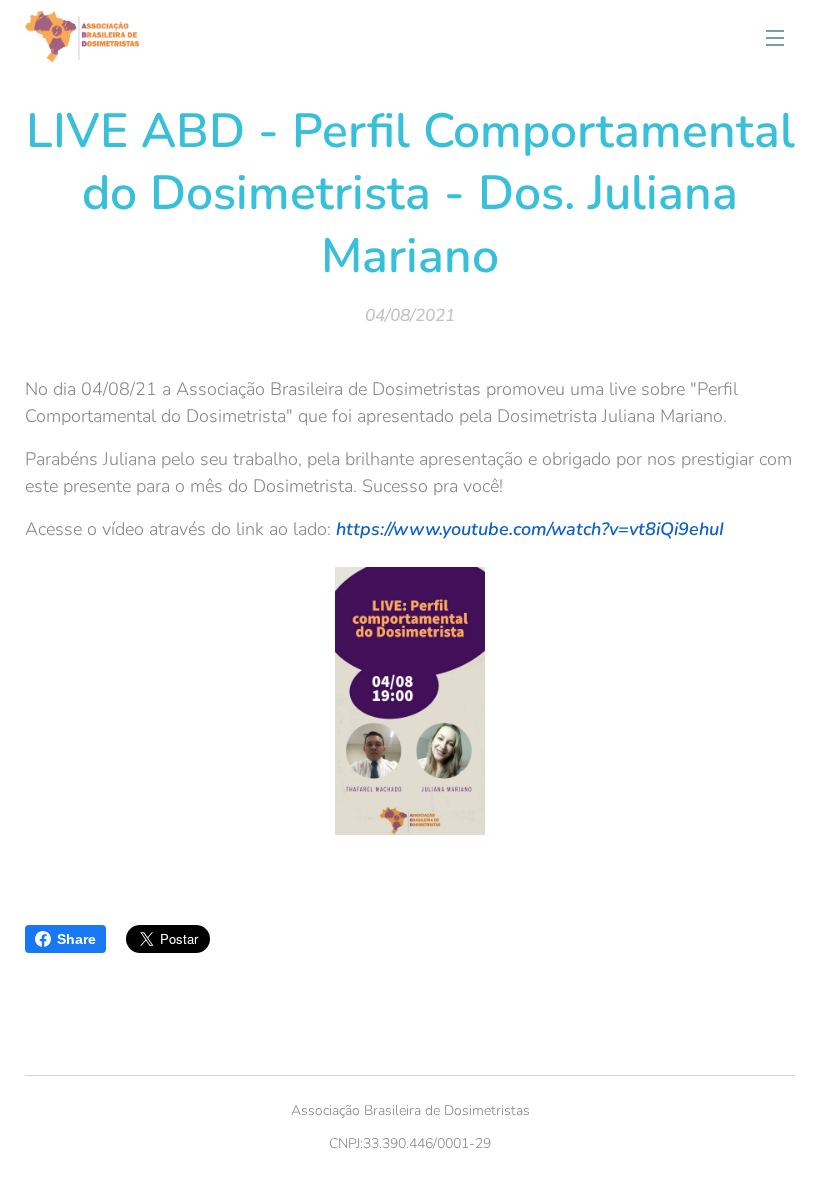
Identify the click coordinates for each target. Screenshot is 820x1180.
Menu (775, 37)
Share (76, 939)
